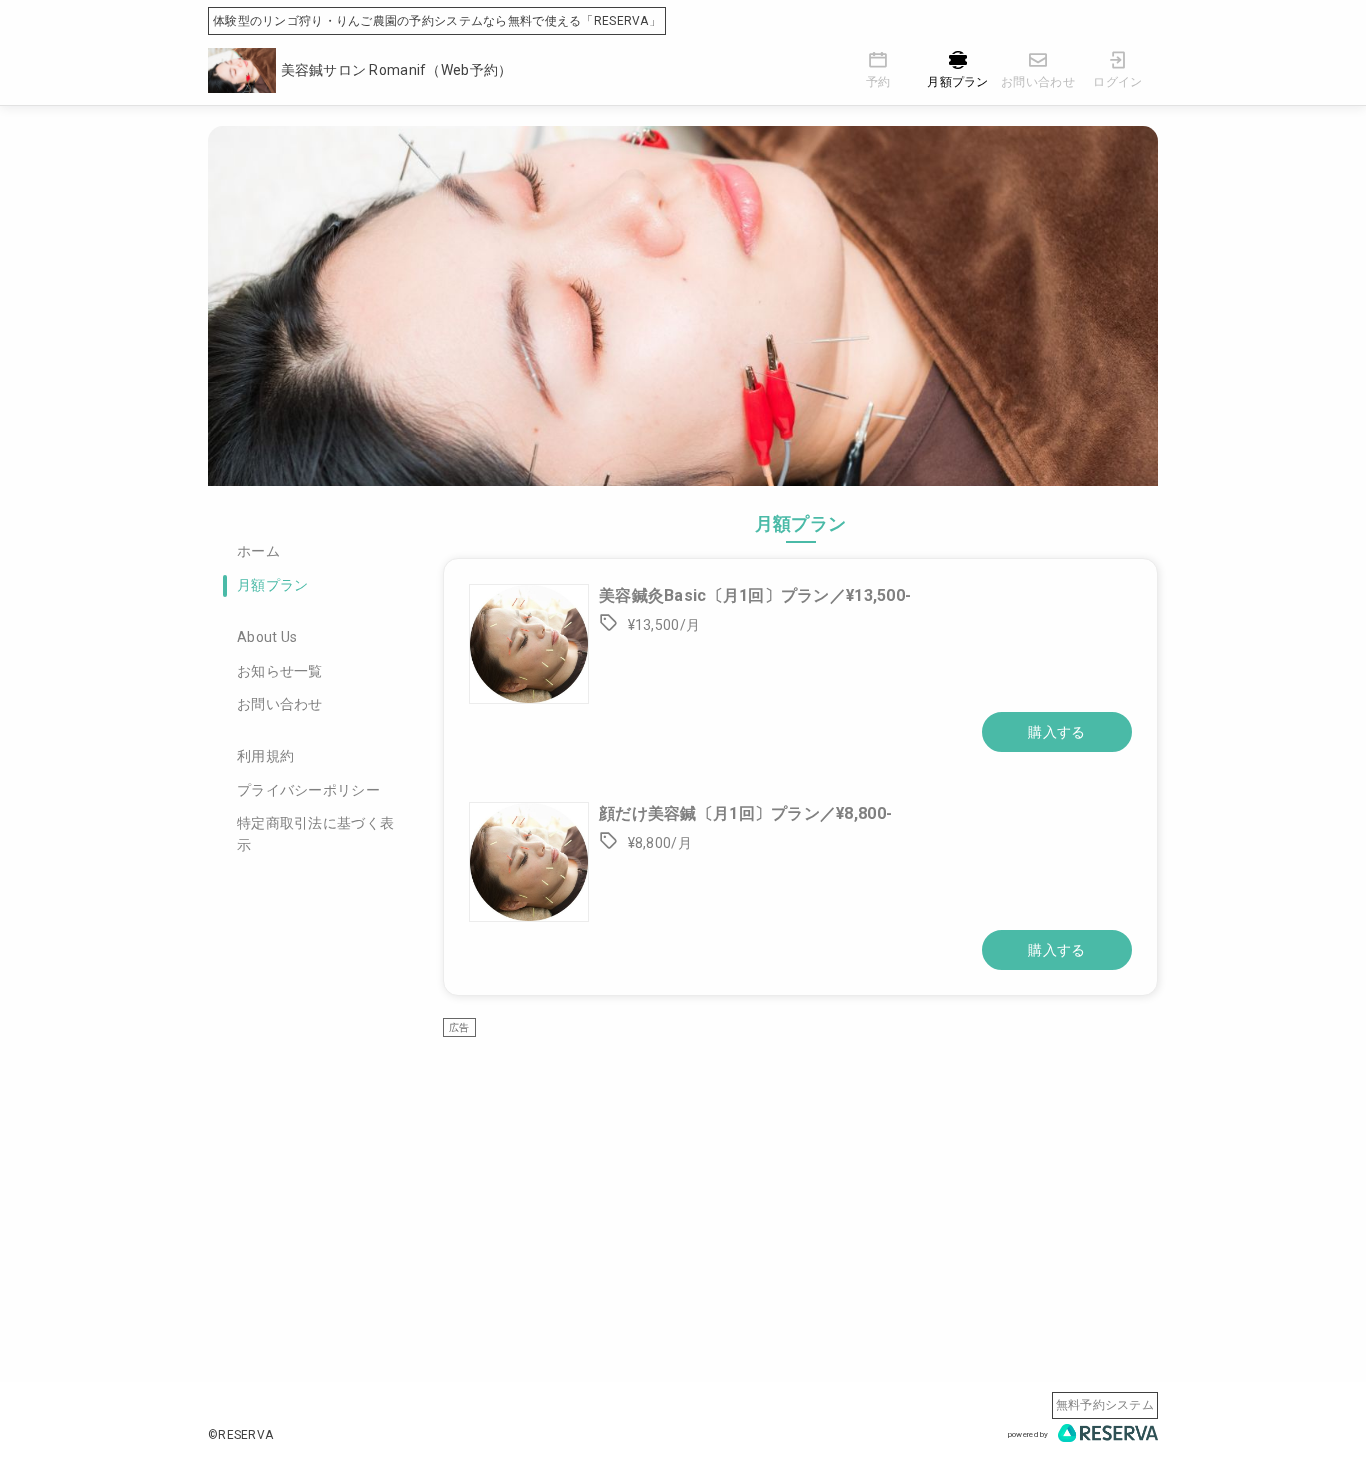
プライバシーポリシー (308, 790)
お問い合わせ (280, 704)
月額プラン (272, 585)
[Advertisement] (800, 1177)
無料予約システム (1105, 1405)
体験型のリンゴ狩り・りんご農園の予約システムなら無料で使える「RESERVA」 (437, 21)
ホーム (258, 551)
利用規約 (265, 756)
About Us (267, 637)
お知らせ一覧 (280, 671)
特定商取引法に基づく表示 (315, 834)
